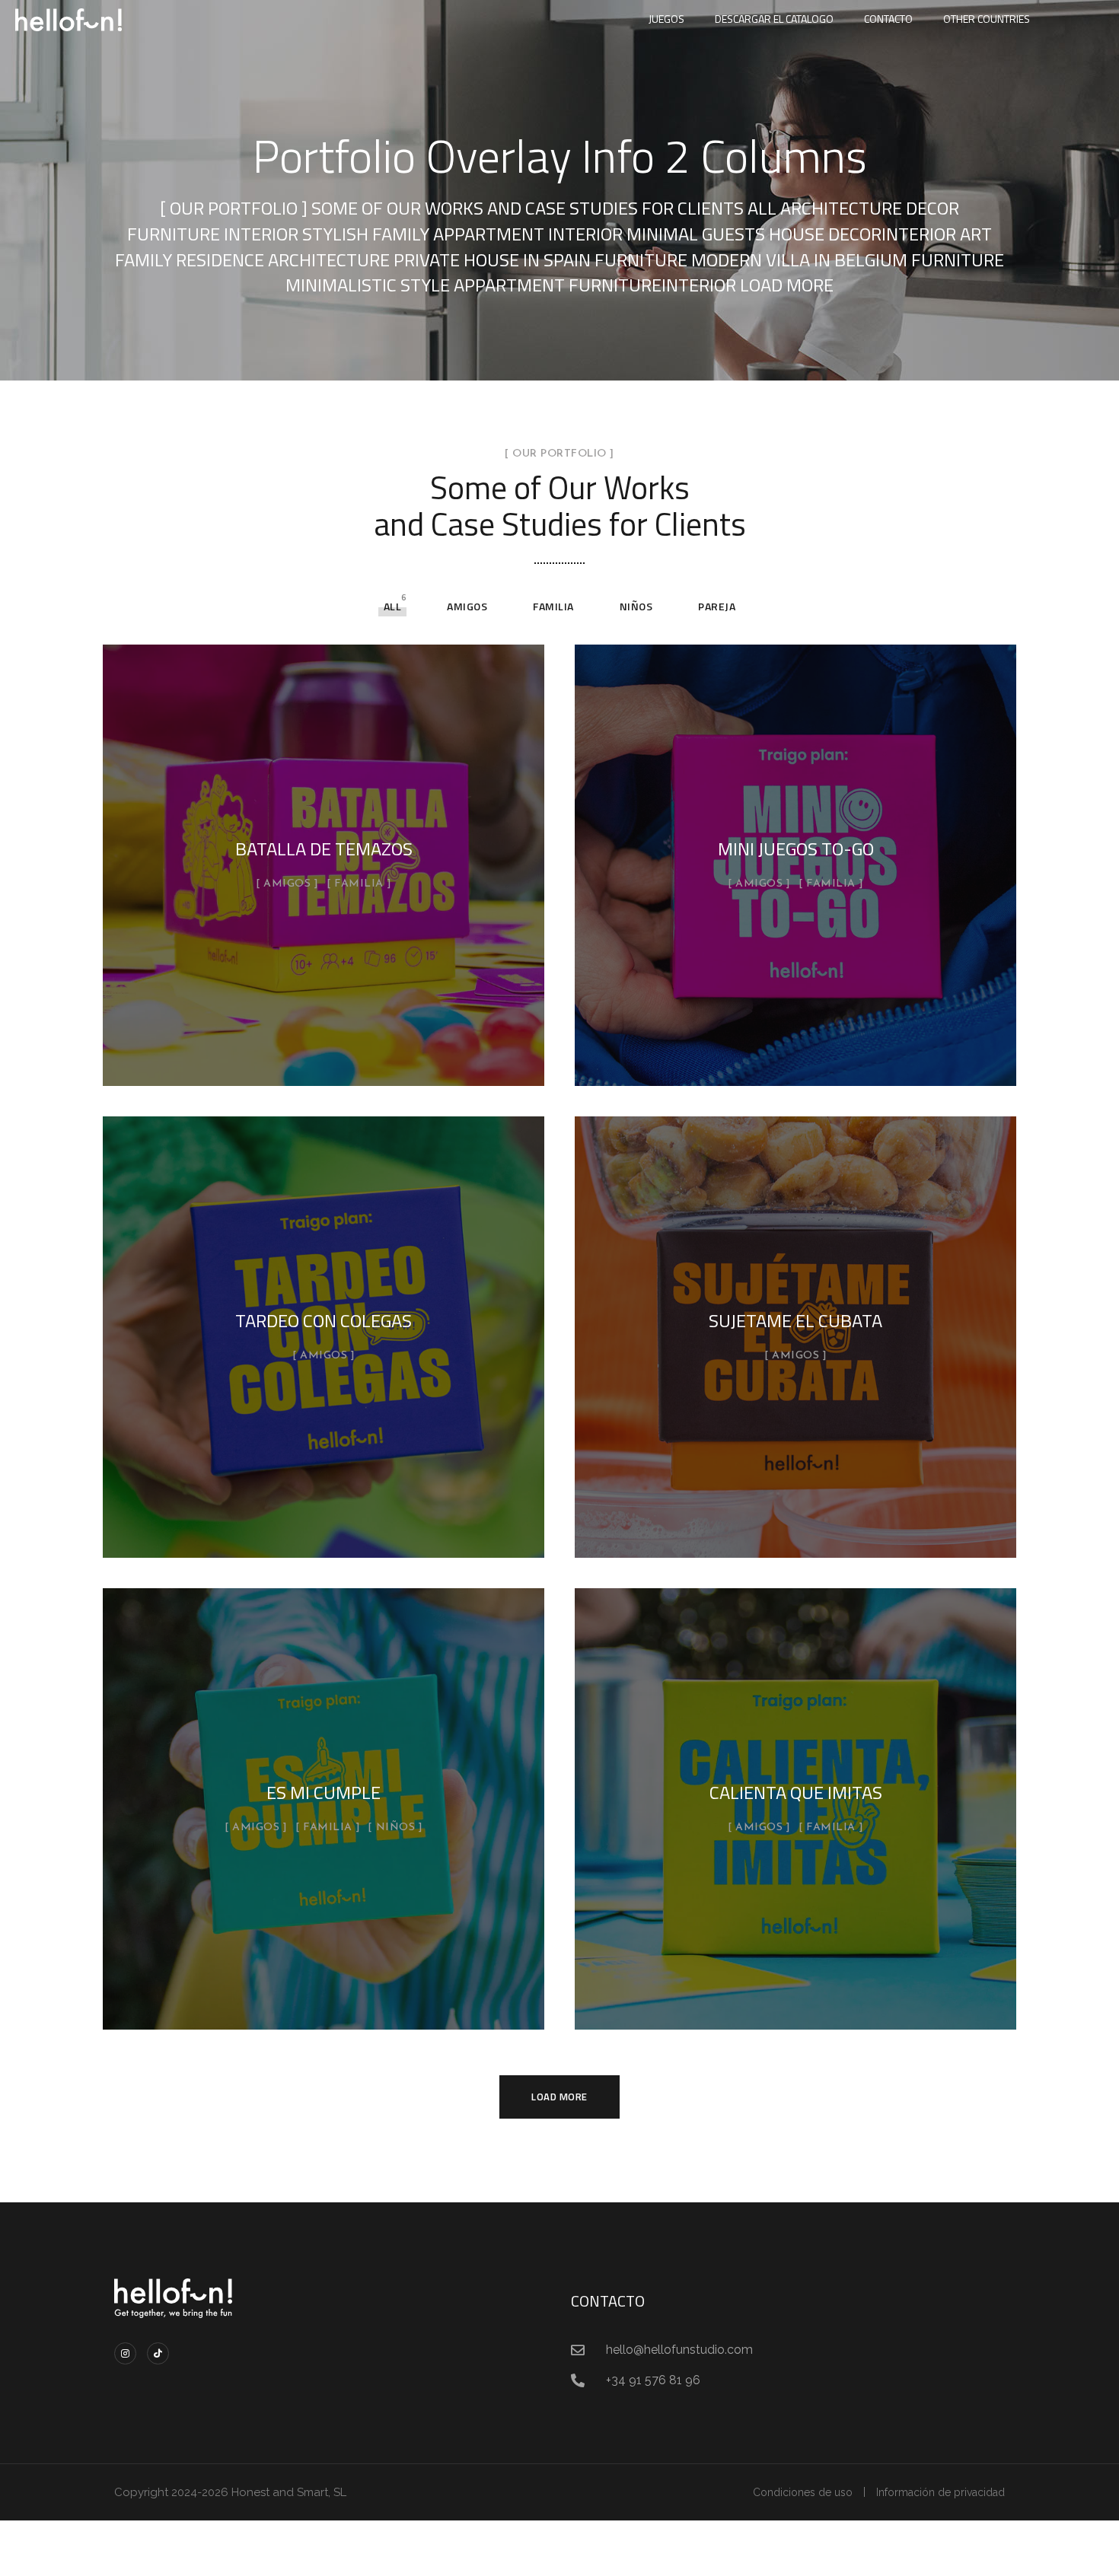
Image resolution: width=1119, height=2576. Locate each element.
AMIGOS (467, 606)
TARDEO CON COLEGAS (324, 1320)
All (393, 606)
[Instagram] (125, 2353)
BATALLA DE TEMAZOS (324, 849)
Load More (559, 2097)
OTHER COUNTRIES (987, 19)
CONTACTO (888, 19)
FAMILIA (553, 606)
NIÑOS (636, 606)
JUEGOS (666, 19)
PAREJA (717, 606)
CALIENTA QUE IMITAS (796, 1792)
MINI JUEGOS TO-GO (796, 849)
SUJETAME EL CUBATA (795, 1320)
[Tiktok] (158, 2353)
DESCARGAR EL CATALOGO (774, 19)
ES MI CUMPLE (324, 1792)
